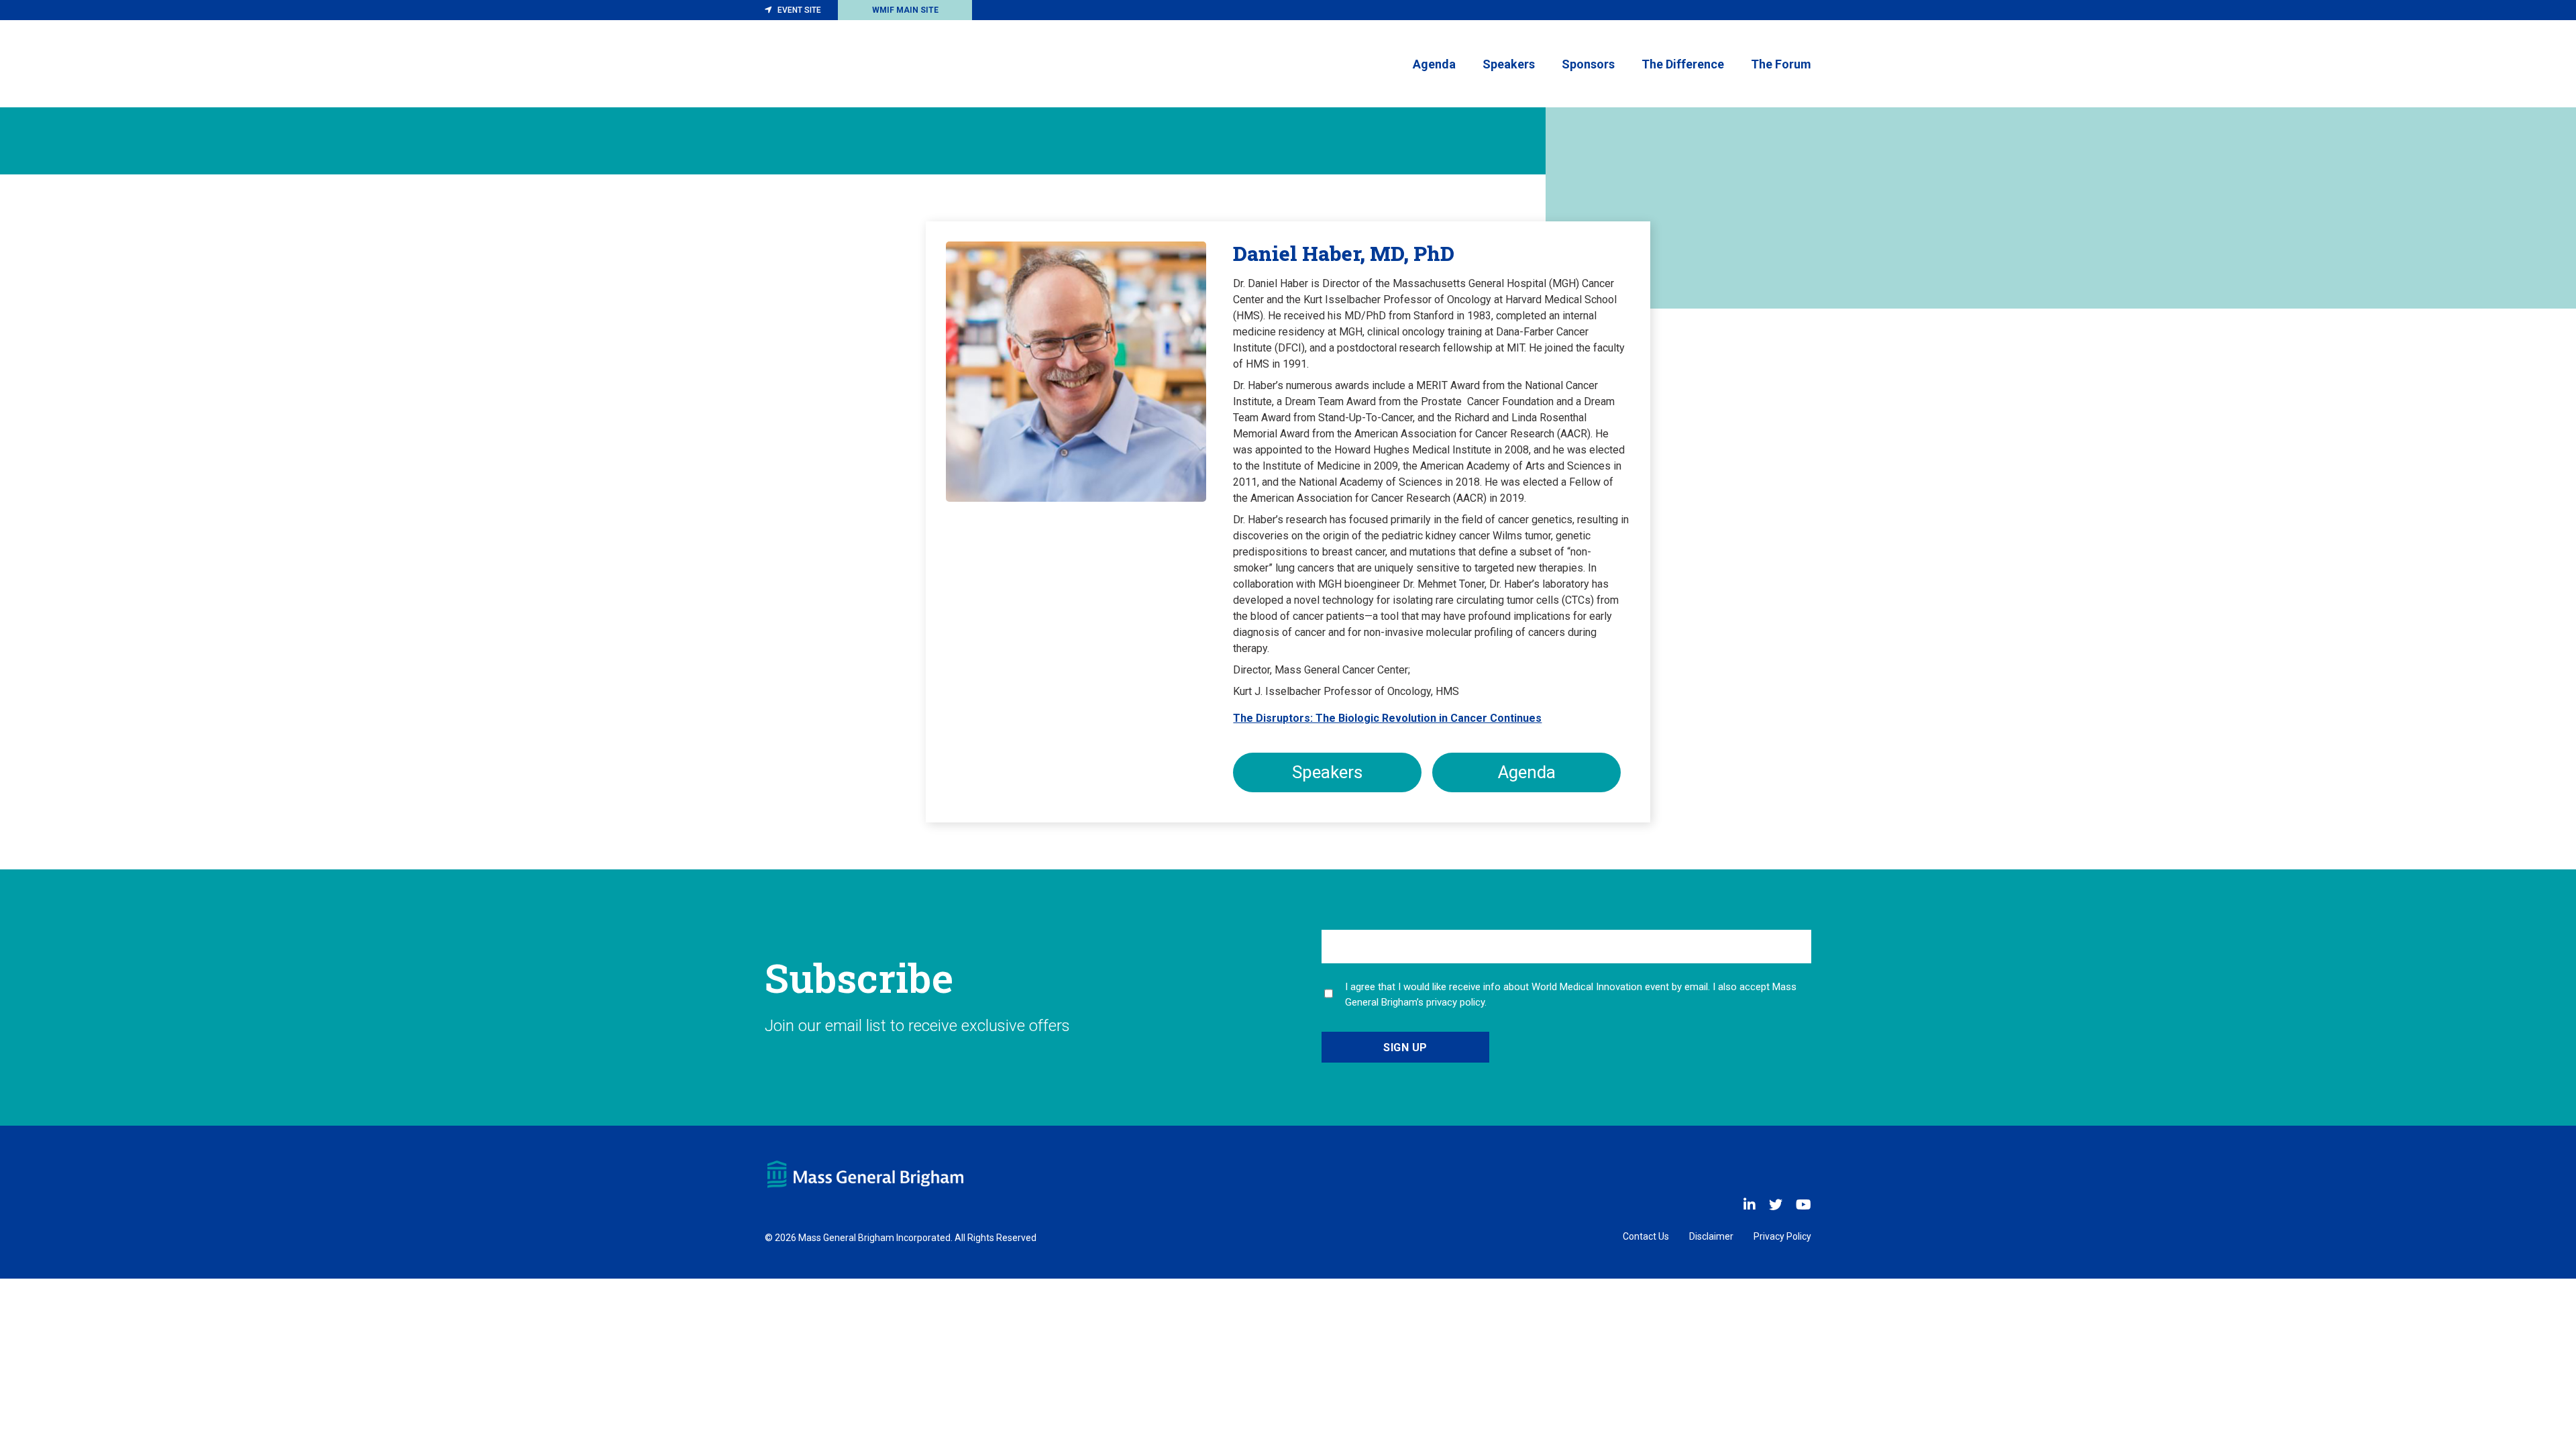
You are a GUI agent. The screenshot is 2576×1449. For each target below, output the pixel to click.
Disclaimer (1711, 1236)
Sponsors (1588, 64)
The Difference (1683, 64)
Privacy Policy (1782, 1236)
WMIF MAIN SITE (905, 10)
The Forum (1781, 64)
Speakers (1509, 64)
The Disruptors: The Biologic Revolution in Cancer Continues (1387, 718)
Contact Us (1646, 1236)
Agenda (1434, 64)
